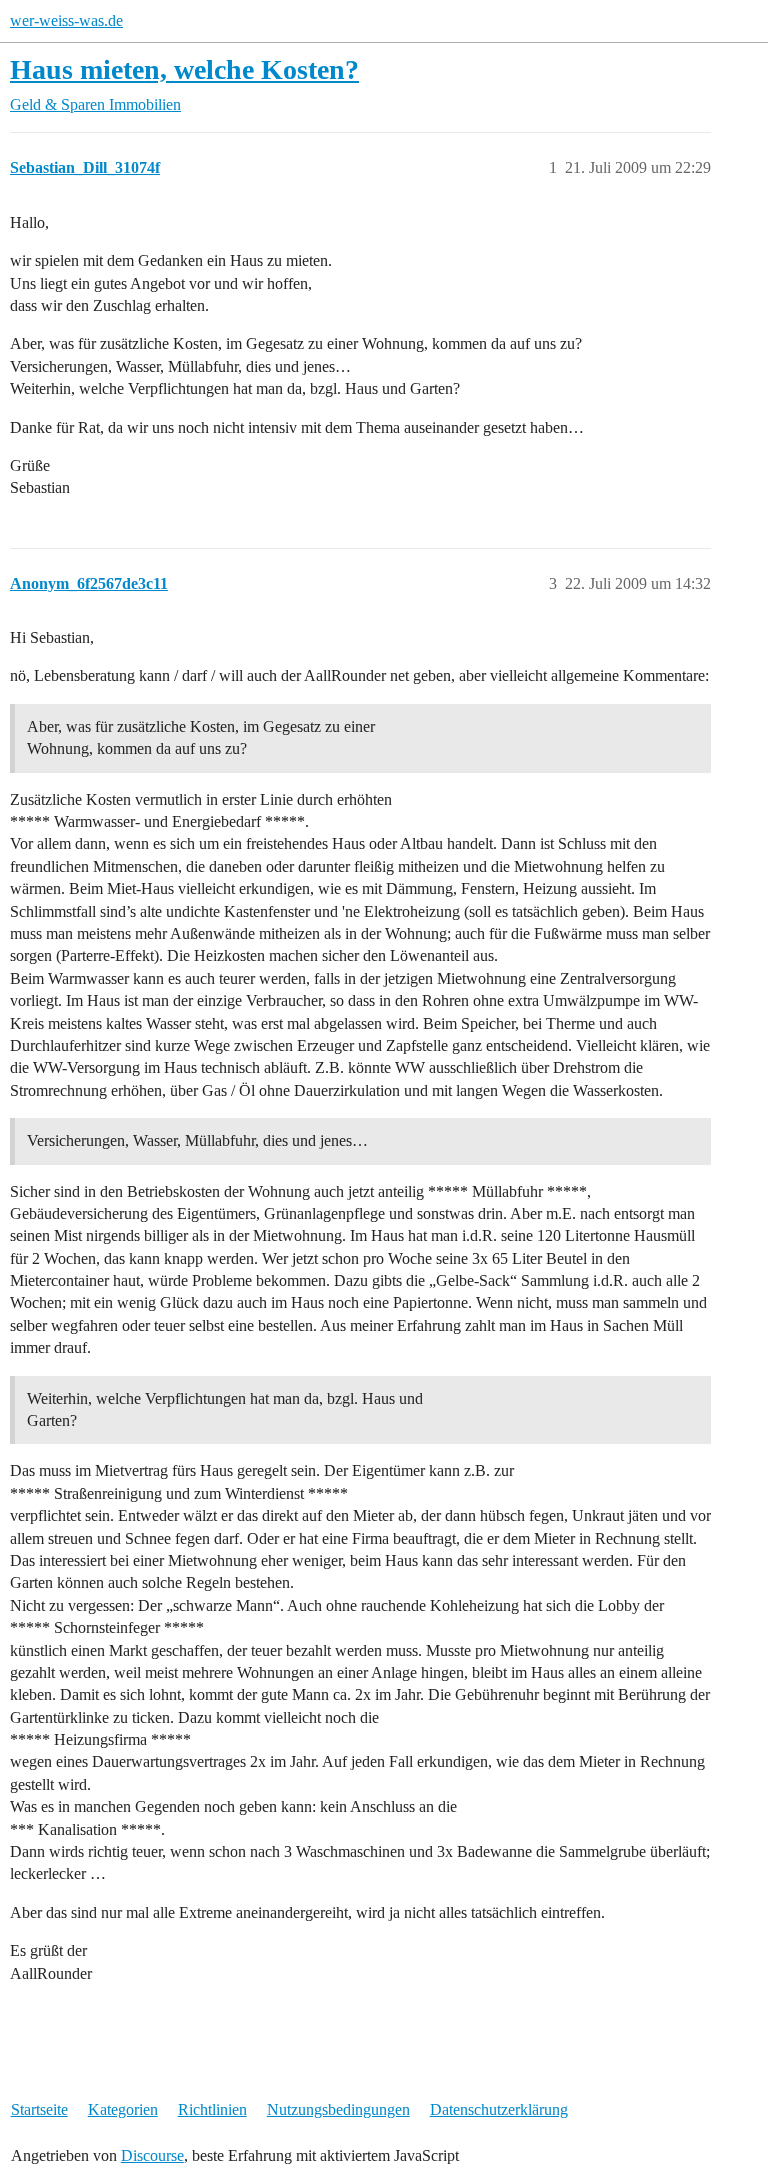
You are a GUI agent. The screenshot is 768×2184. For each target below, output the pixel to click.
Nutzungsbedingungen (338, 2109)
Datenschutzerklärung (499, 2109)
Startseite (39, 2109)
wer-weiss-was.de (66, 20)
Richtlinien (212, 2109)
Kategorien (123, 2109)
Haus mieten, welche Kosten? (184, 69)
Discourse (152, 2155)
